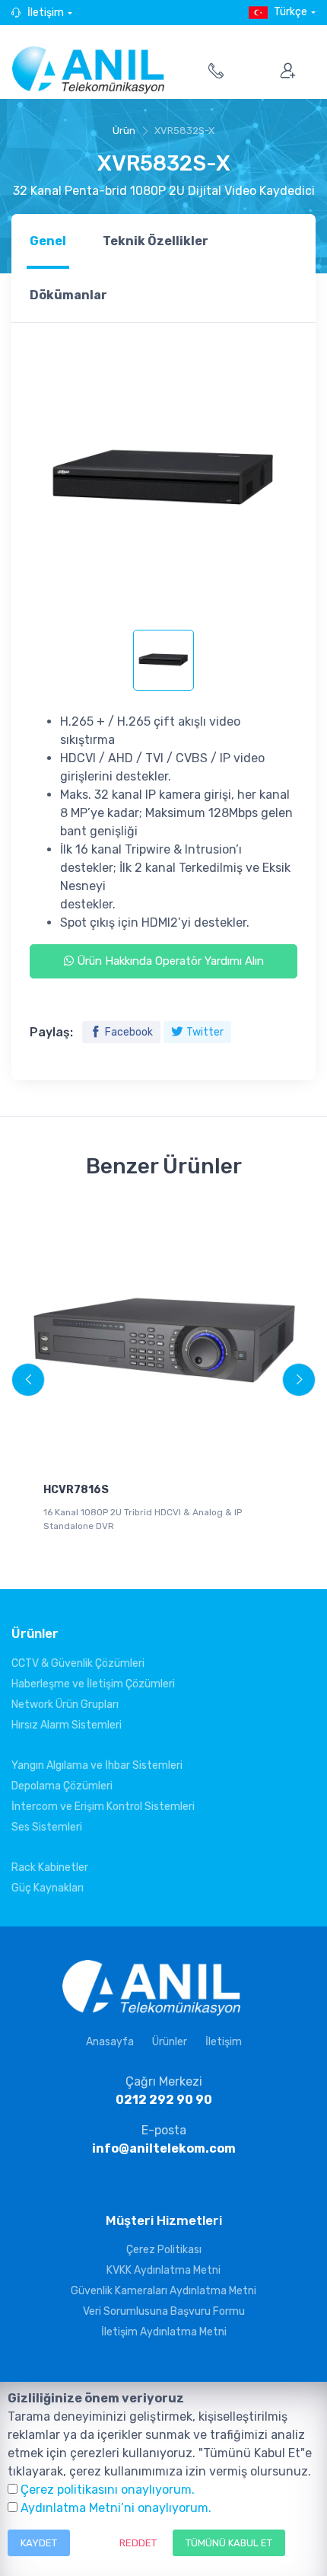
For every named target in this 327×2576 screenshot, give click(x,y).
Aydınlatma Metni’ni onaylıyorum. (116, 2508)
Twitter (205, 1032)
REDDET (138, 2543)
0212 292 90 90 (164, 2100)
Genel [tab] (48, 241)
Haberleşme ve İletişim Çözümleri (93, 1684)
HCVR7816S (76, 1490)
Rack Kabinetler (50, 1867)
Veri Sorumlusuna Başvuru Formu (164, 2311)
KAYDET (39, 2543)
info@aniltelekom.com (164, 2148)
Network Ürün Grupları (65, 1705)
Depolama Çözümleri (62, 1786)
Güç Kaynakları (48, 1888)
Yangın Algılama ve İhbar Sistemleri (97, 1765)
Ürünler (170, 2042)
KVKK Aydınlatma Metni (163, 2270)
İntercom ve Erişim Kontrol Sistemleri (103, 1807)
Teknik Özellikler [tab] (156, 241)
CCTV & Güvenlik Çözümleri (78, 1663)
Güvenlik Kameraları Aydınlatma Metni (163, 2291)
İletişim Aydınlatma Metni (164, 2332)
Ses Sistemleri (47, 1827)
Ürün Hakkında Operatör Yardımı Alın (169, 961)
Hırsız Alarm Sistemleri (67, 1725)
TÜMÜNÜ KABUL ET (229, 2543)
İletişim (46, 13)
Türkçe (290, 12)
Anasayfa (110, 2042)
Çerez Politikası (164, 2250)
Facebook (129, 1032)
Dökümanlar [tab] (68, 295)
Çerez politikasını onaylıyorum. (108, 2490)
